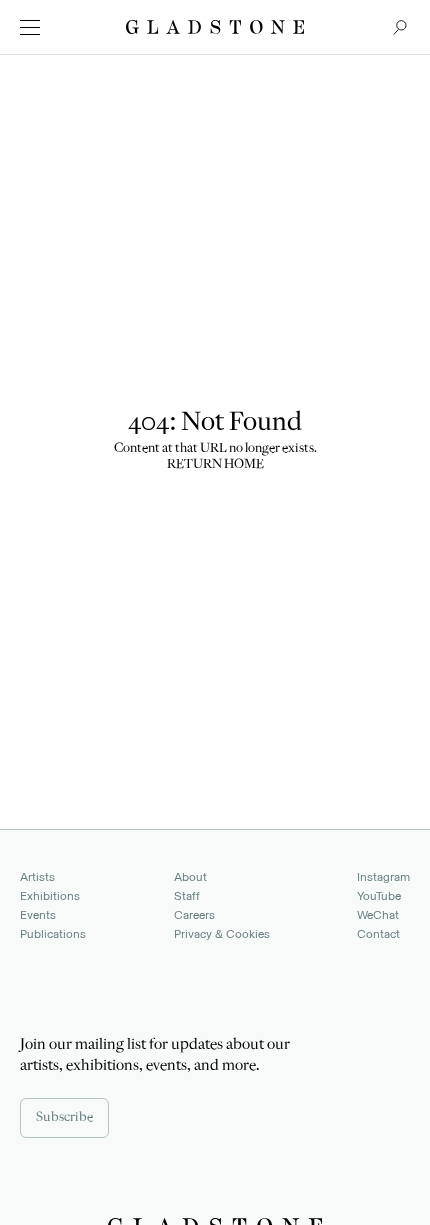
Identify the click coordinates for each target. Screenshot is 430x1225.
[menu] (30, 27)
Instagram (383, 877)
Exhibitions (50, 896)
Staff (187, 896)
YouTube (379, 896)
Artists (37, 877)
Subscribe (64, 1118)
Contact (378, 934)
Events (38, 915)
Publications (53, 934)
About (190, 877)
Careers (194, 915)
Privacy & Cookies (222, 934)
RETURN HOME (215, 465)
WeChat (378, 915)
